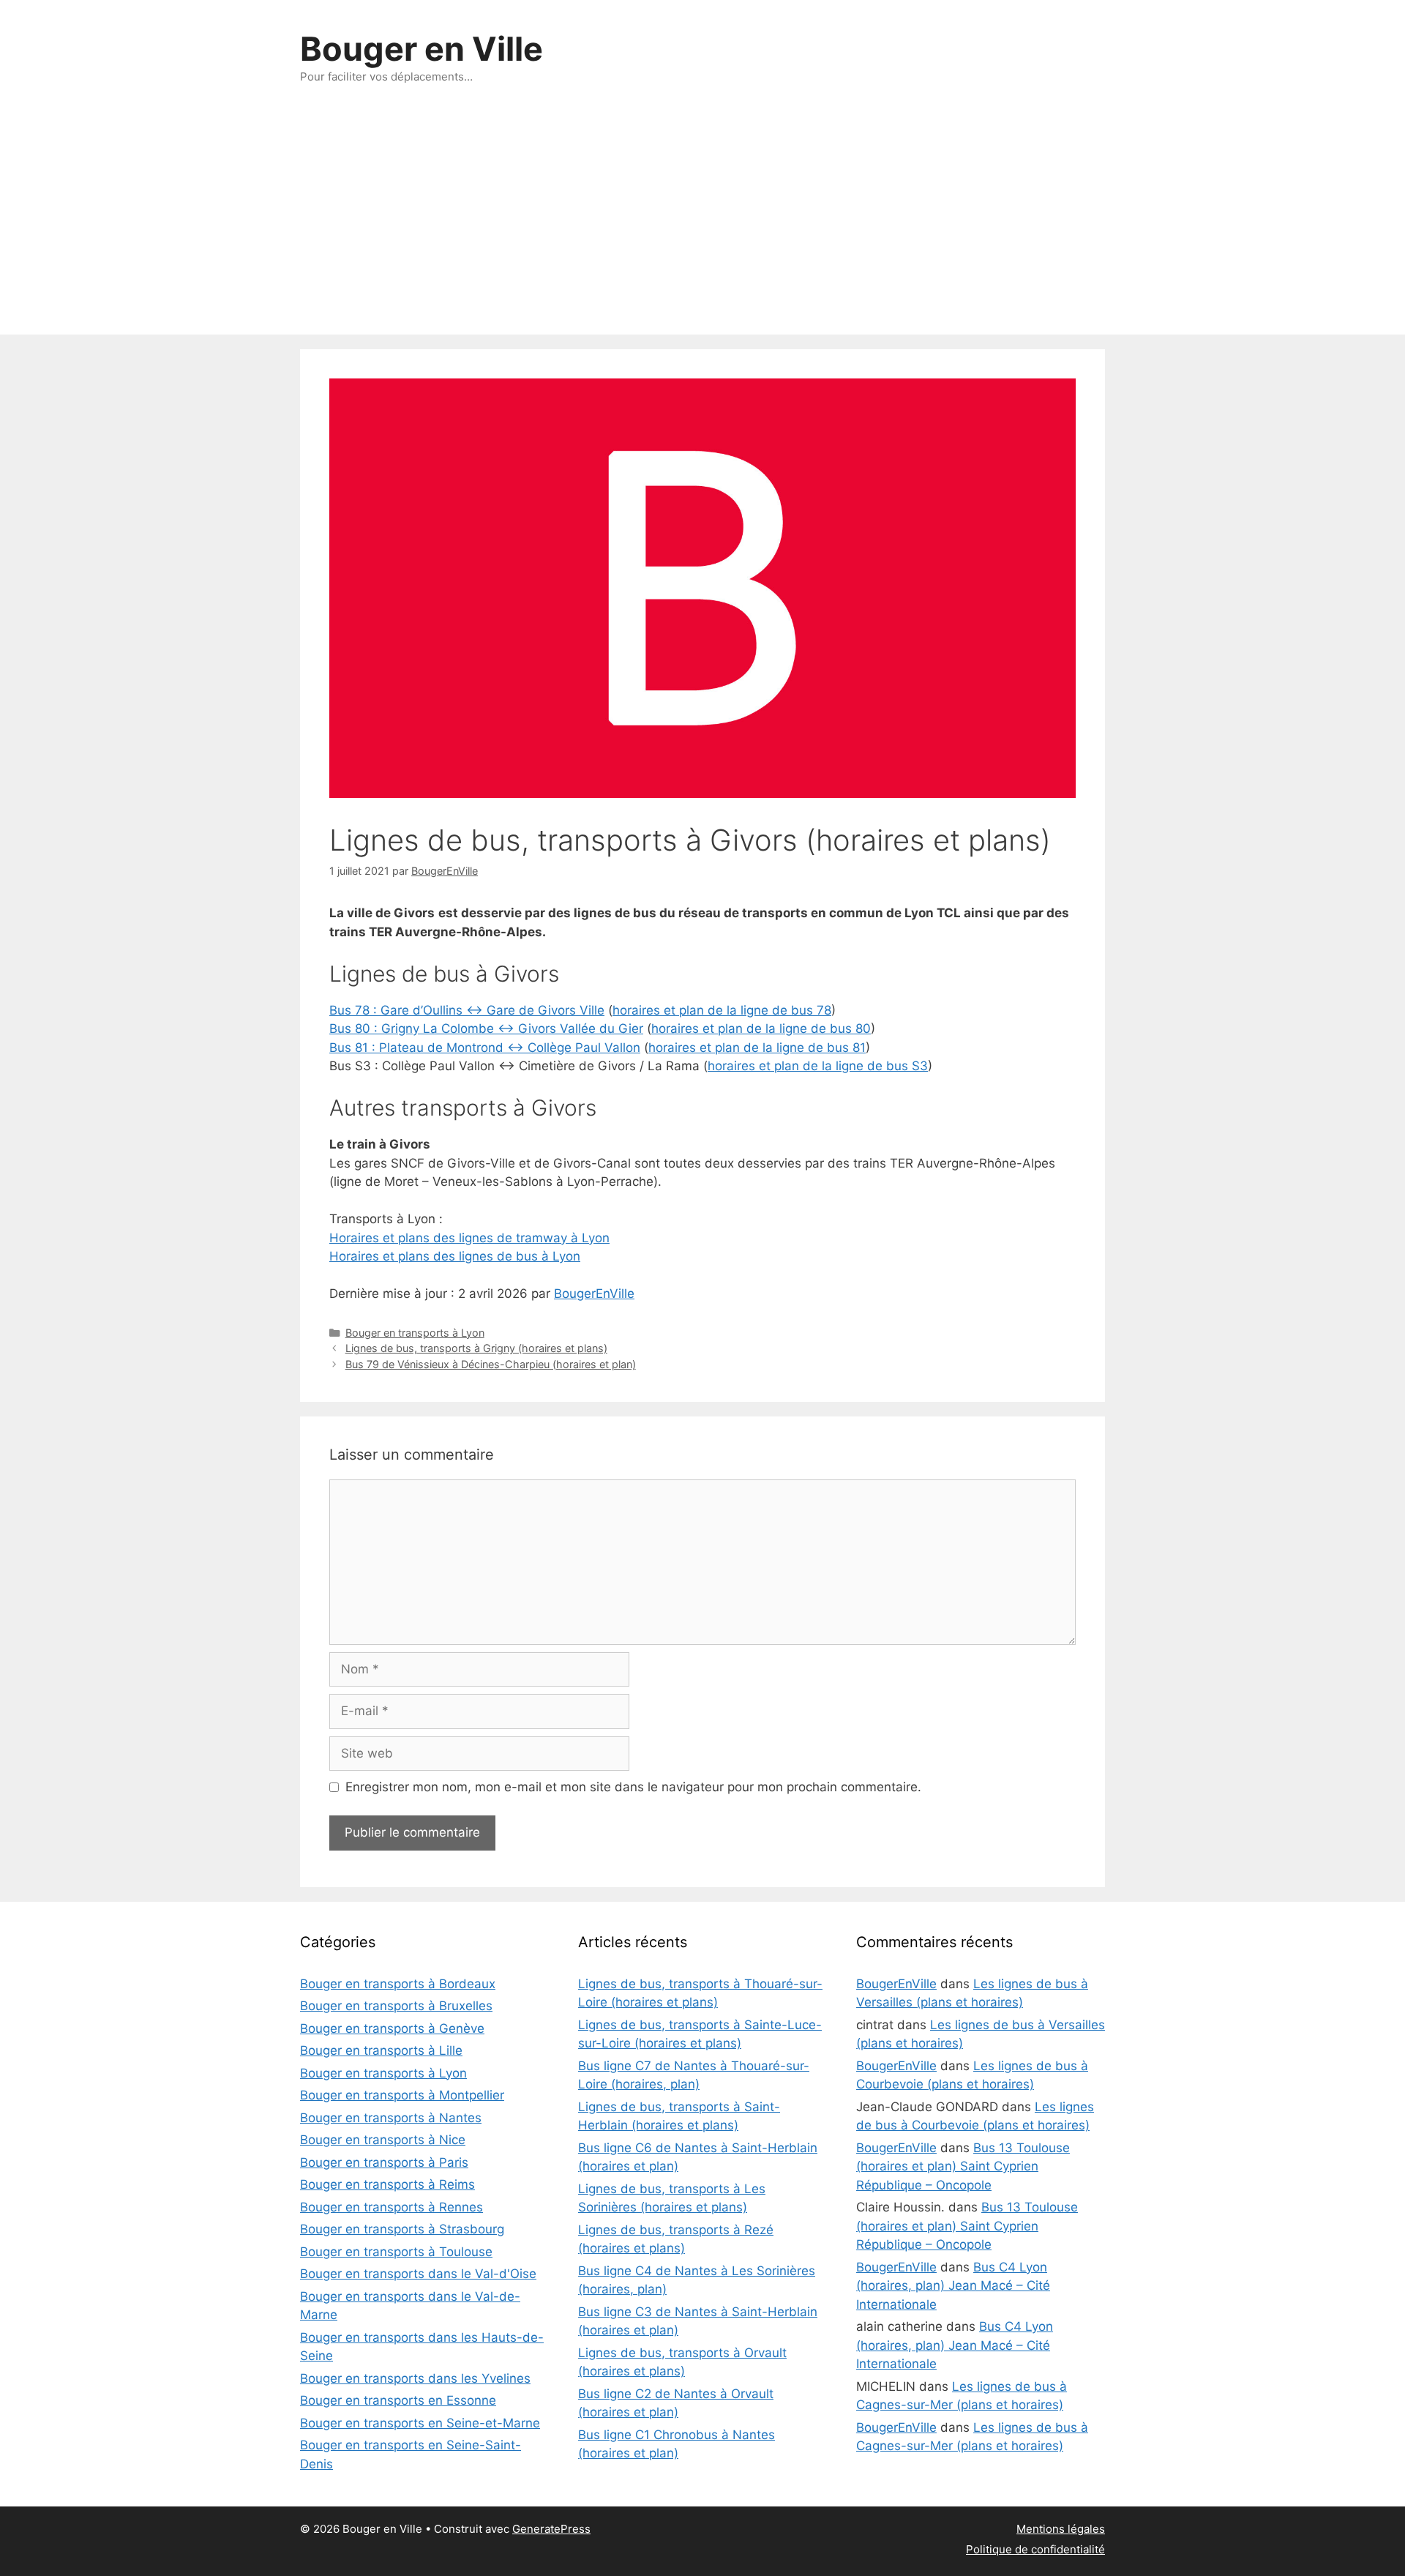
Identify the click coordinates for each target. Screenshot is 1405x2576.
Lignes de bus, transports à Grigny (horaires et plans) (476, 1348)
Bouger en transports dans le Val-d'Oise (418, 2274)
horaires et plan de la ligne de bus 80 (761, 1028)
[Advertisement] (702, 225)
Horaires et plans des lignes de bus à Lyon (455, 1256)
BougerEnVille (594, 1293)
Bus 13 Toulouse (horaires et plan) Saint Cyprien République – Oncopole (963, 2166)
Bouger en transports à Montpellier (402, 2095)
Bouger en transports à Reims (387, 2184)
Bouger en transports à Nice (383, 2140)
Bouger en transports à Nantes (391, 2118)
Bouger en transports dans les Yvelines (415, 2378)
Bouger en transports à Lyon (415, 1333)
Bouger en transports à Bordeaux (398, 1984)
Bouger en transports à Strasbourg (402, 2229)
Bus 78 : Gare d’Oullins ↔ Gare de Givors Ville (467, 1010)
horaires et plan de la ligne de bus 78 (722, 1010)
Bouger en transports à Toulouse (396, 2252)
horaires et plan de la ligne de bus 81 (757, 1048)
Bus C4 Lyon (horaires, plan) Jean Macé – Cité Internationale (953, 2286)
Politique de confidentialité (1035, 2549)
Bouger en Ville (421, 49)
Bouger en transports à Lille (381, 2050)
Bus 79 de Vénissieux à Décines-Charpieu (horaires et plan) (491, 1364)
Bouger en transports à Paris (384, 2162)
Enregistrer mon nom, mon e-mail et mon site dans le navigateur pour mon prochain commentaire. (633, 1787)
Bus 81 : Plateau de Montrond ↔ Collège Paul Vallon (485, 1048)
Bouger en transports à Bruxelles (396, 2006)
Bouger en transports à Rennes (391, 2207)
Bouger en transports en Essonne (398, 2400)
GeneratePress (551, 2529)
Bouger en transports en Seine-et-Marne (420, 2423)
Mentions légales (1061, 2529)
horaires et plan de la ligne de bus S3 (818, 1066)
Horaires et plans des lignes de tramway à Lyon (469, 1238)
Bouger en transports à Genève (392, 2028)
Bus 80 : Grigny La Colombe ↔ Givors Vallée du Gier (486, 1028)
